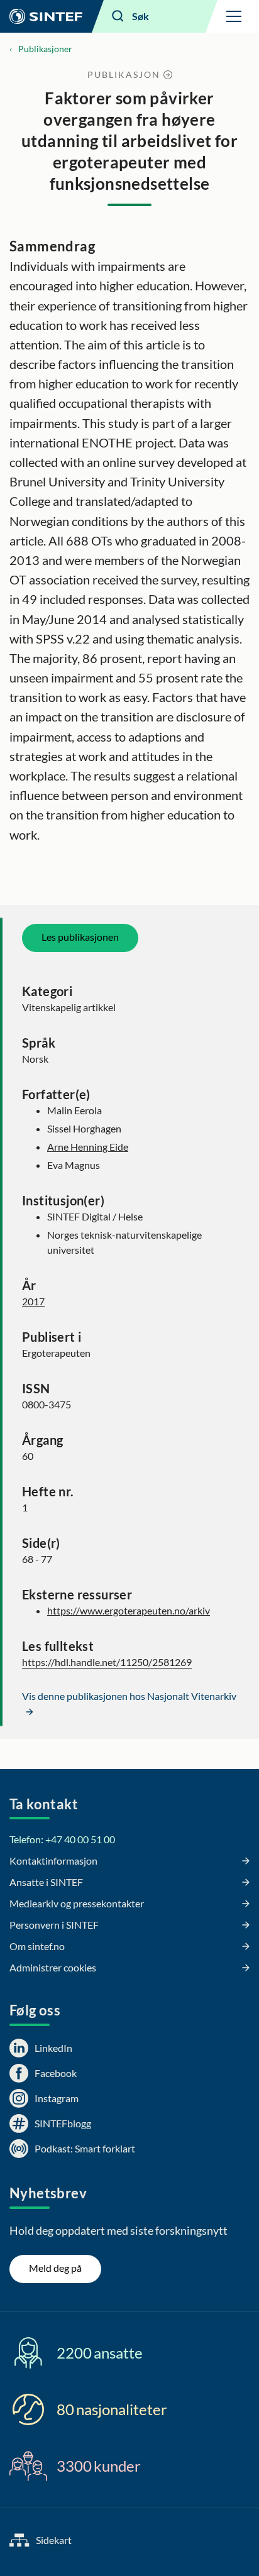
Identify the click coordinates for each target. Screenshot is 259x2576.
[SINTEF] (46, 16)
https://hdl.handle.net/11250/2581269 (107, 1662)
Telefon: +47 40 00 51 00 (62, 1839)
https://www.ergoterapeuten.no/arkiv (129, 1610)
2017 (33, 1301)
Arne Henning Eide (88, 1147)
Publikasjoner (45, 49)
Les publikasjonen (80, 937)
